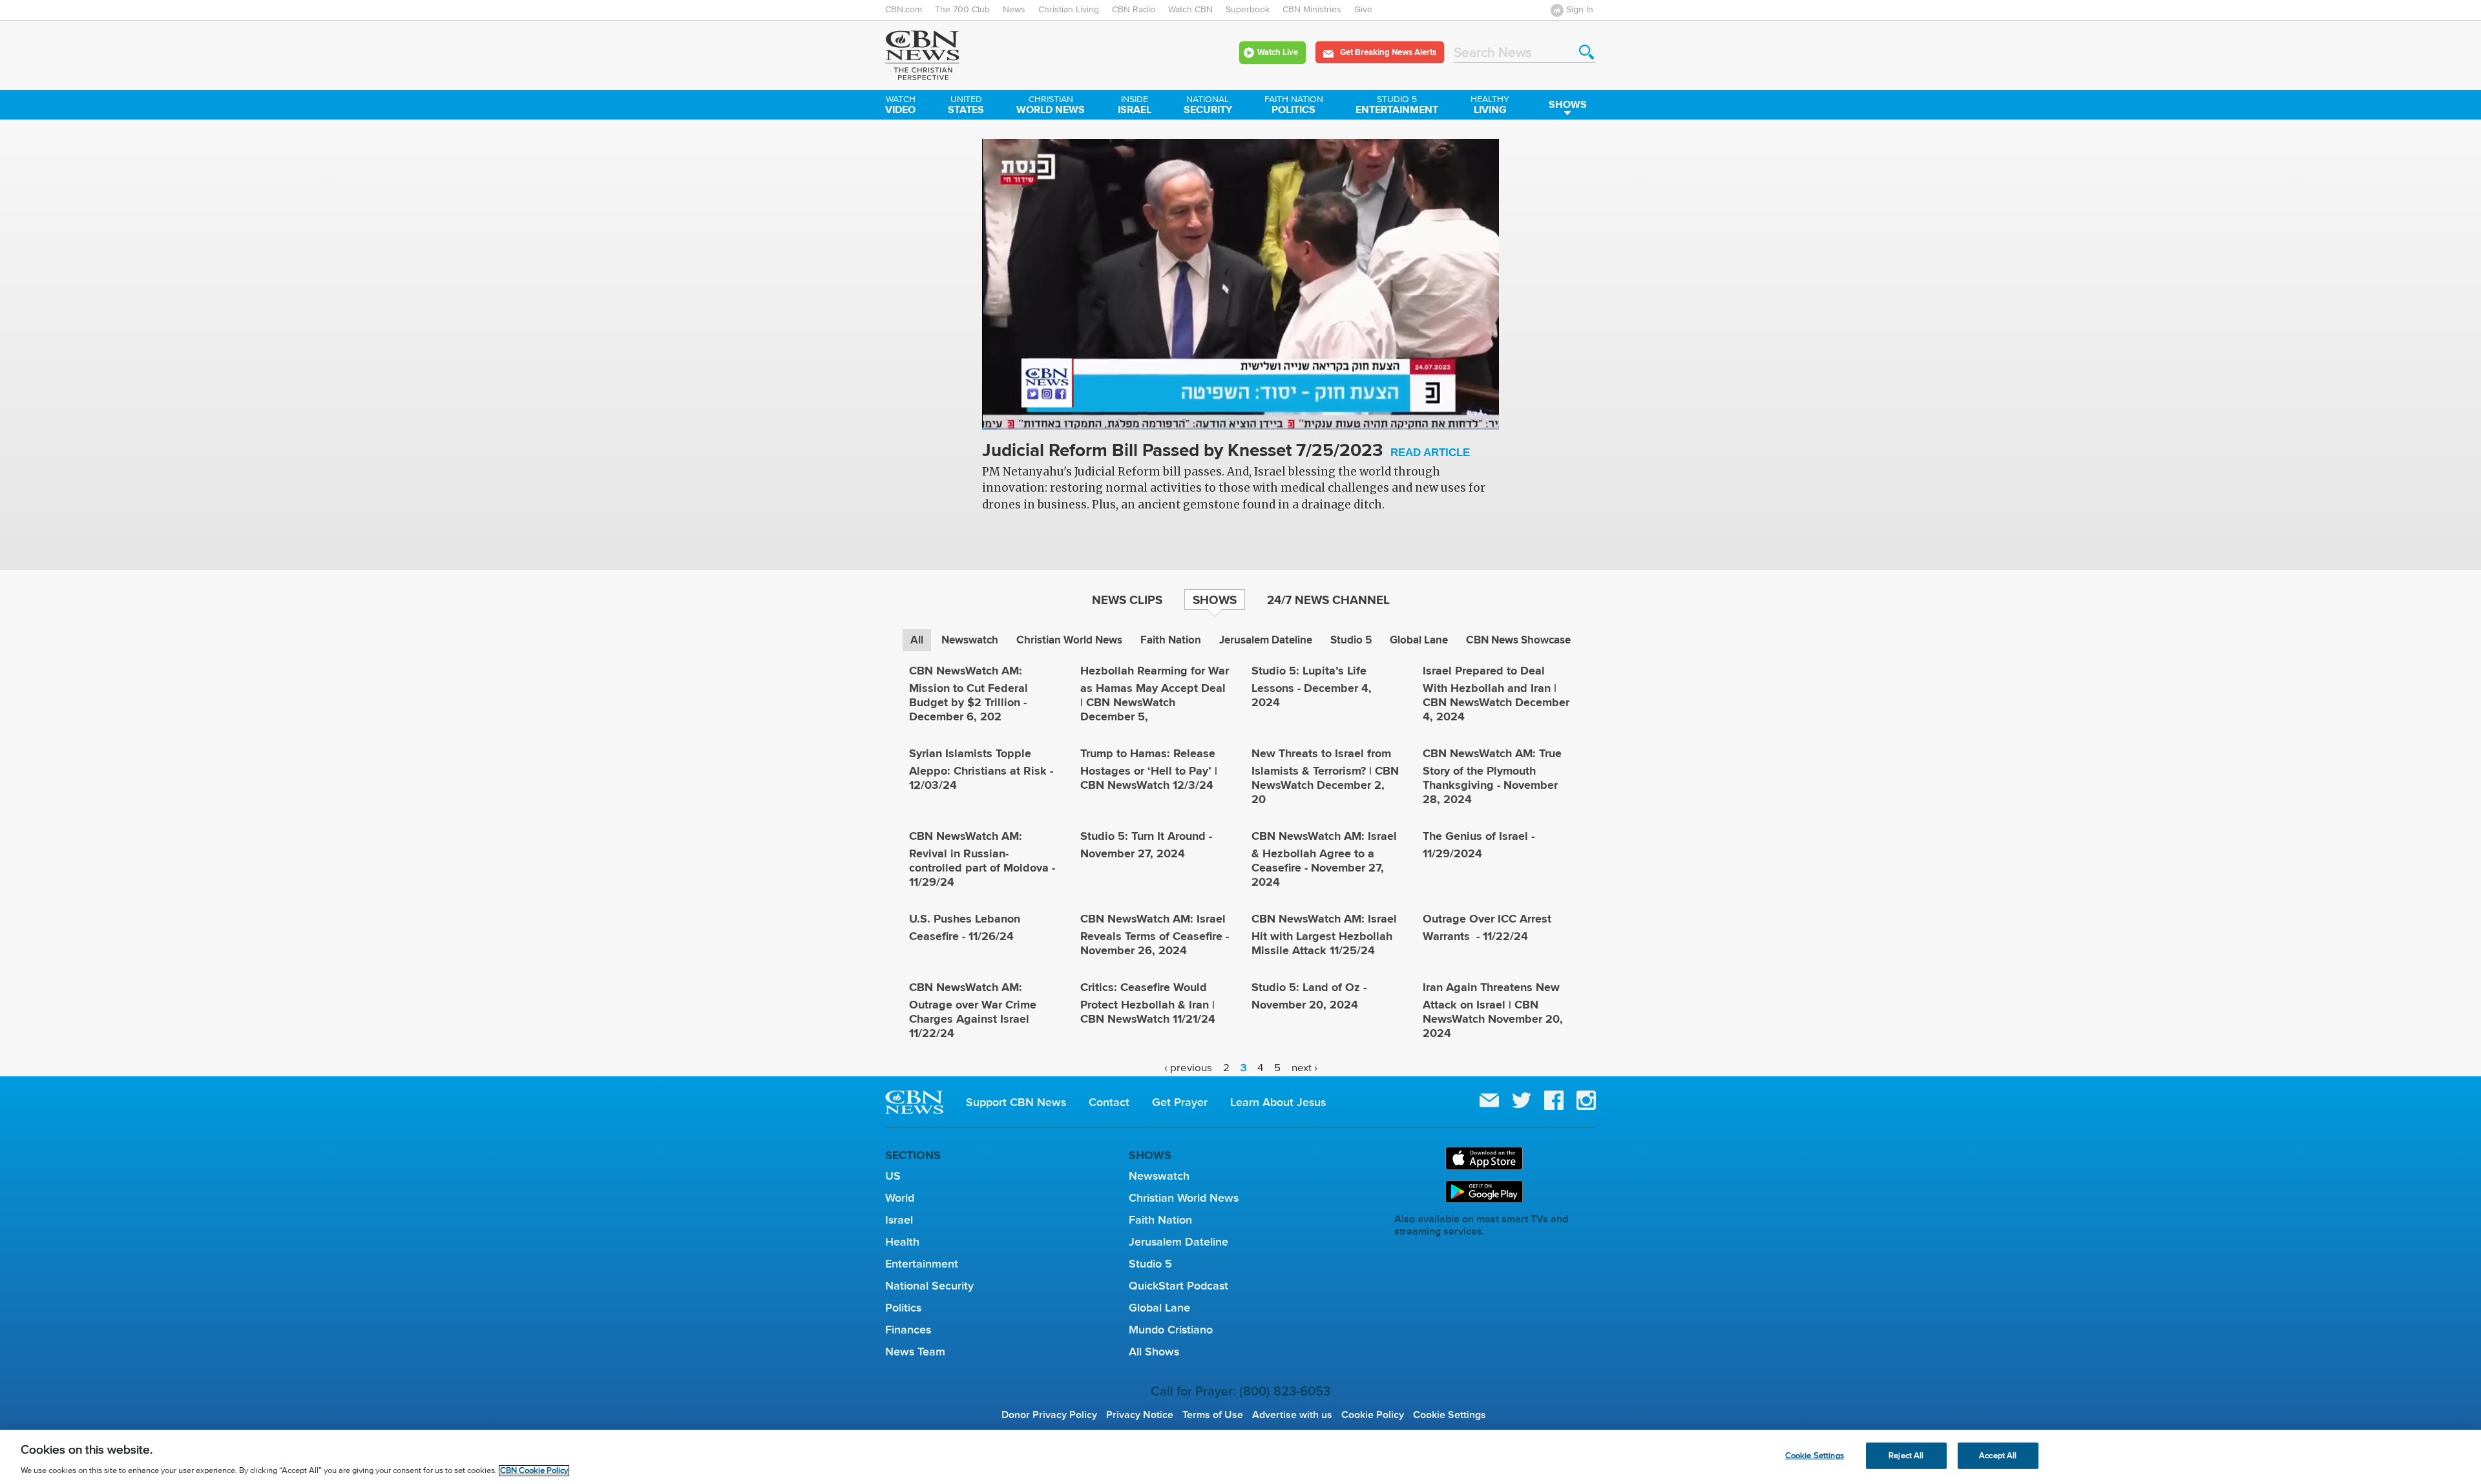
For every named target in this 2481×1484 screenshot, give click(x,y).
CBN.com (904, 10)
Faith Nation (1171, 640)
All (917, 640)
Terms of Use (1213, 1415)
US (893, 1176)
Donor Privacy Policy (1049, 1415)
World (900, 1198)
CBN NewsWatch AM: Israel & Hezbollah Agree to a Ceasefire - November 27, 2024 (1324, 859)
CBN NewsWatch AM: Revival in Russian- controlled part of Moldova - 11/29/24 (982, 859)
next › (1304, 1068)
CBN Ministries (1312, 10)
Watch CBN (1190, 10)
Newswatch (970, 640)
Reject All (1906, 1455)
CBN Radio (1134, 10)
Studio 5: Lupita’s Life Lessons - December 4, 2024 (1312, 686)
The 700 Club (962, 10)
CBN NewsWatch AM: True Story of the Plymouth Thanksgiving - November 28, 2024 (1492, 776)
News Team (915, 1352)
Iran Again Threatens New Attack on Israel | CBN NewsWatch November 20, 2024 (1493, 1010)
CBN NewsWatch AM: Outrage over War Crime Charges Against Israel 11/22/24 (973, 1010)
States (966, 106)
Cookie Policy (1373, 1415)
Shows (1568, 104)
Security (1208, 106)
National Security (929, 1286)
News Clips (1127, 600)
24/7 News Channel (1328, 600)
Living (1490, 106)
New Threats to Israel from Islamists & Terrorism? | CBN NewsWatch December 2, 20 (1325, 776)
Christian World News (1069, 640)
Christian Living (1069, 10)
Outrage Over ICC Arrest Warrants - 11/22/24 (1487, 927)
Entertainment (1397, 106)
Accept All (1998, 1455)
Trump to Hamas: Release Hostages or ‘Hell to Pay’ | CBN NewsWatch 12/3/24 (1149, 769)
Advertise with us (1292, 1415)
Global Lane (1419, 640)
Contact (1109, 1102)
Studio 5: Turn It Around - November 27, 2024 (1146, 845)
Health (902, 1242)
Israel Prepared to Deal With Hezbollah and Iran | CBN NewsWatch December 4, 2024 (1496, 694)
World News (1051, 106)
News (1014, 10)
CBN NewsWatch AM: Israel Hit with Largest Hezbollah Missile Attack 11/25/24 (1324, 935)
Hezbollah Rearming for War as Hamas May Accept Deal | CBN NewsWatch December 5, (1155, 694)
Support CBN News (1016, 1102)
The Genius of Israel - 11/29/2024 (1479, 845)
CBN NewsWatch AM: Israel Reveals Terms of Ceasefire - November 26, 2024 (1155, 935)
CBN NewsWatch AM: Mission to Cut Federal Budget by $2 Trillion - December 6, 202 (968, 694)
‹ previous (1188, 1068)
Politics (1294, 106)
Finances (908, 1330)
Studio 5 (1351, 640)
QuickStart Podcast (1178, 1286)
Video (900, 106)
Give (1363, 10)
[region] (1240, 1457)
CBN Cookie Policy (534, 1471)
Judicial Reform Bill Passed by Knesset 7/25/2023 (1226, 451)
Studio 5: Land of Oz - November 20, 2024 (1309, 996)
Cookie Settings (1450, 1415)
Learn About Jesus (1278, 1102)
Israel (1135, 106)
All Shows (1154, 1352)
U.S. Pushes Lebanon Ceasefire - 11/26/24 (965, 927)
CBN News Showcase (1518, 640)
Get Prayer (1180, 1102)
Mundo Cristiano (1171, 1330)
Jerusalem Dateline (1266, 640)
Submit (1586, 52)
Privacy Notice (1140, 1415)
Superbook (1248, 10)
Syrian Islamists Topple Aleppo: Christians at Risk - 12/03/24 (981, 769)
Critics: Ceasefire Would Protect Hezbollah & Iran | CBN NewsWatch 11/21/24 (1148, 1003)
